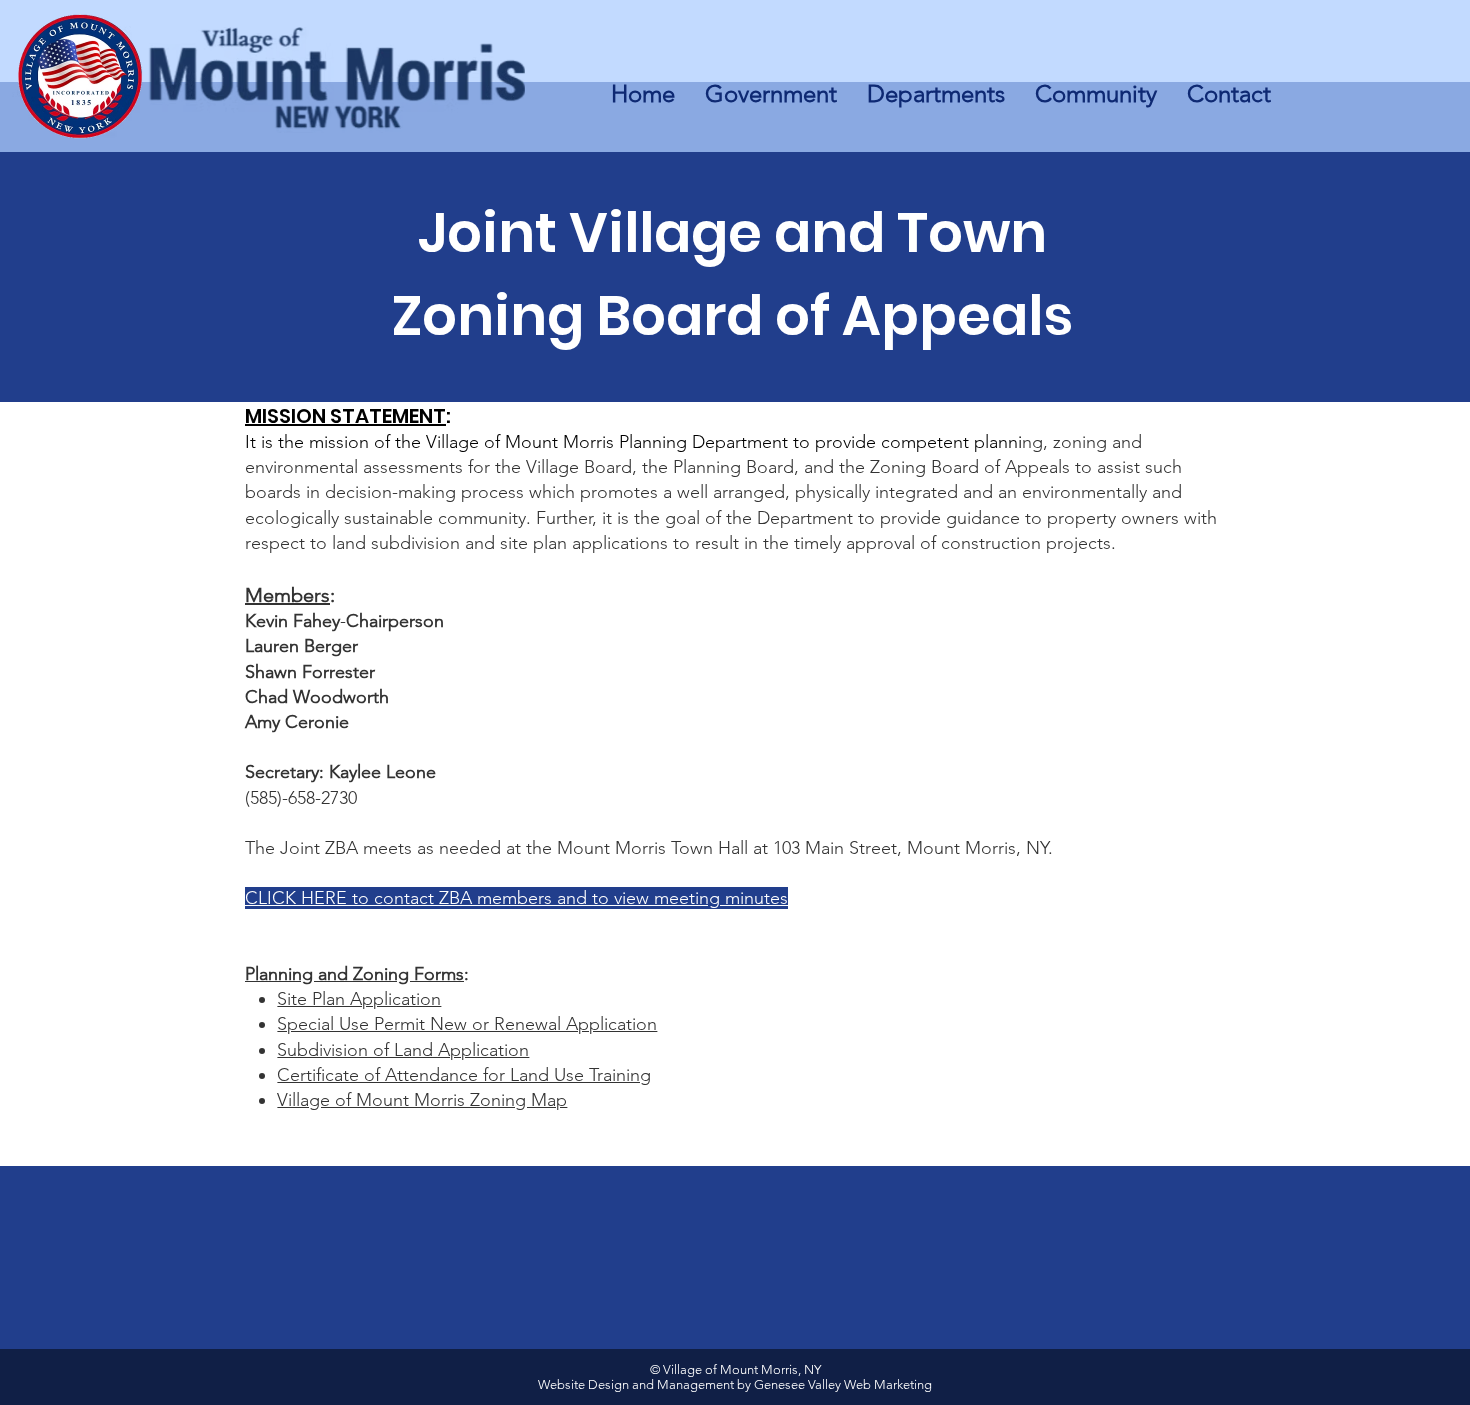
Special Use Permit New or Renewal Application (467, 1024)
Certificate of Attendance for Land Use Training (464, 1075)
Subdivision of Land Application (403, 1050)
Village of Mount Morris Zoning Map (422, 1100)
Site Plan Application (359, 999)
